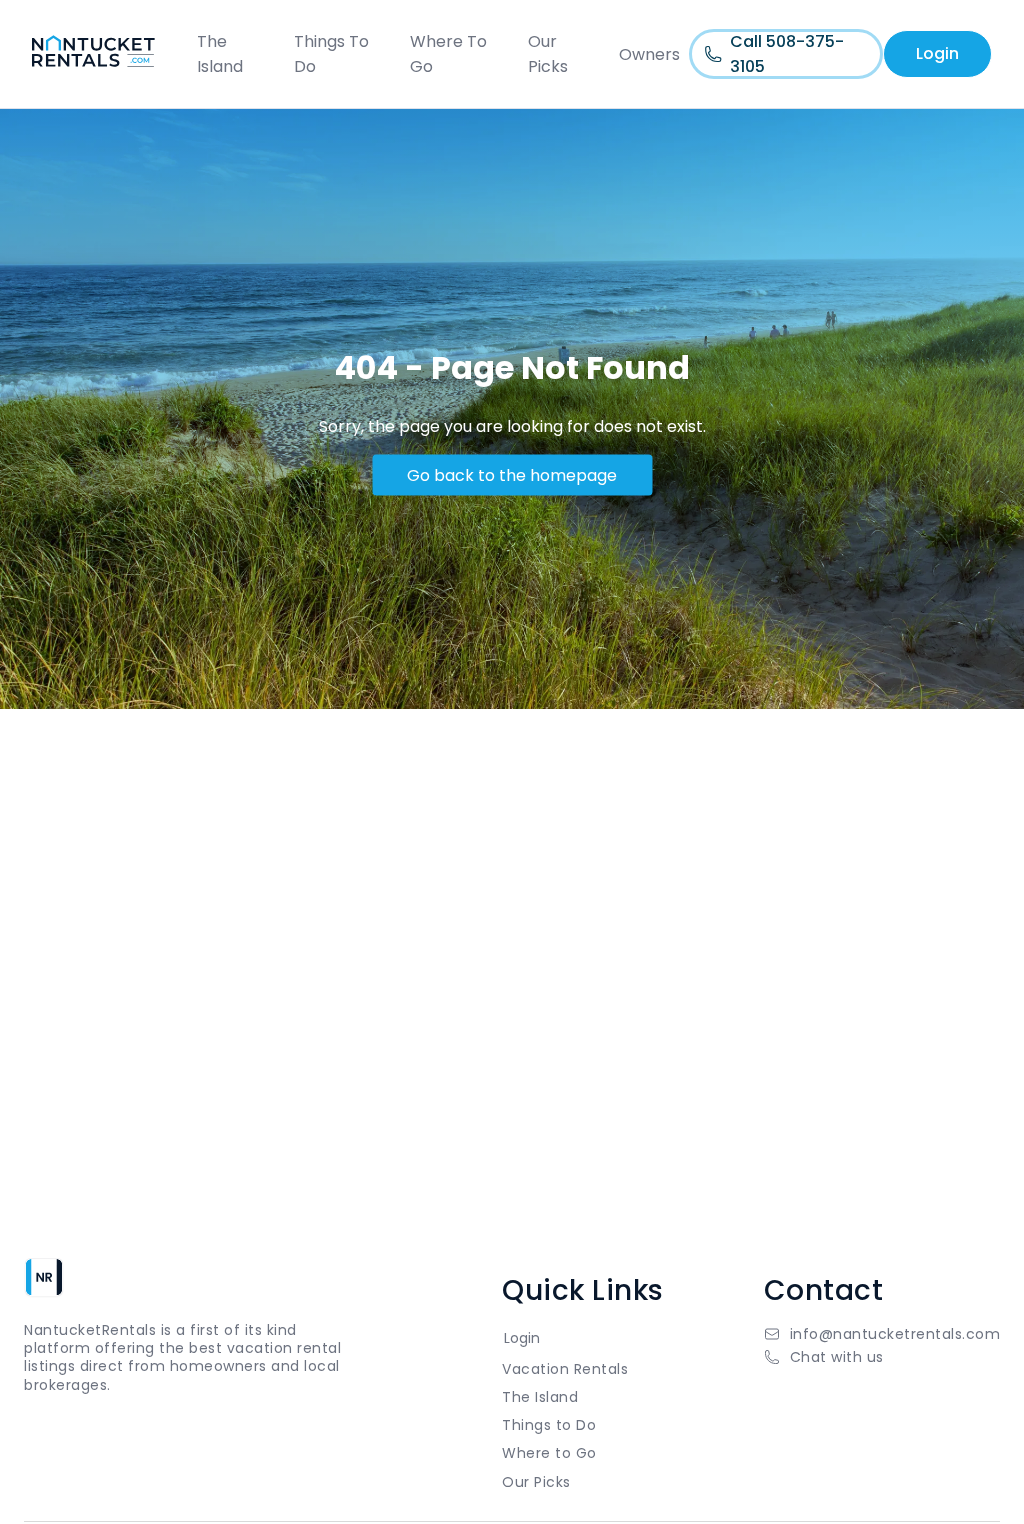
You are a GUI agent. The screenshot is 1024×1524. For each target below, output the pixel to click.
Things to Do (549, 1425)
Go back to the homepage (512, 474)
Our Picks (548, 54)
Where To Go (448, 54)
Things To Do (331, 54)
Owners (649, 54)
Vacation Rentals (565, 1369)
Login (937, 53)
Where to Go (549, 1453)
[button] (882, 1357)
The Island (220, 54)
